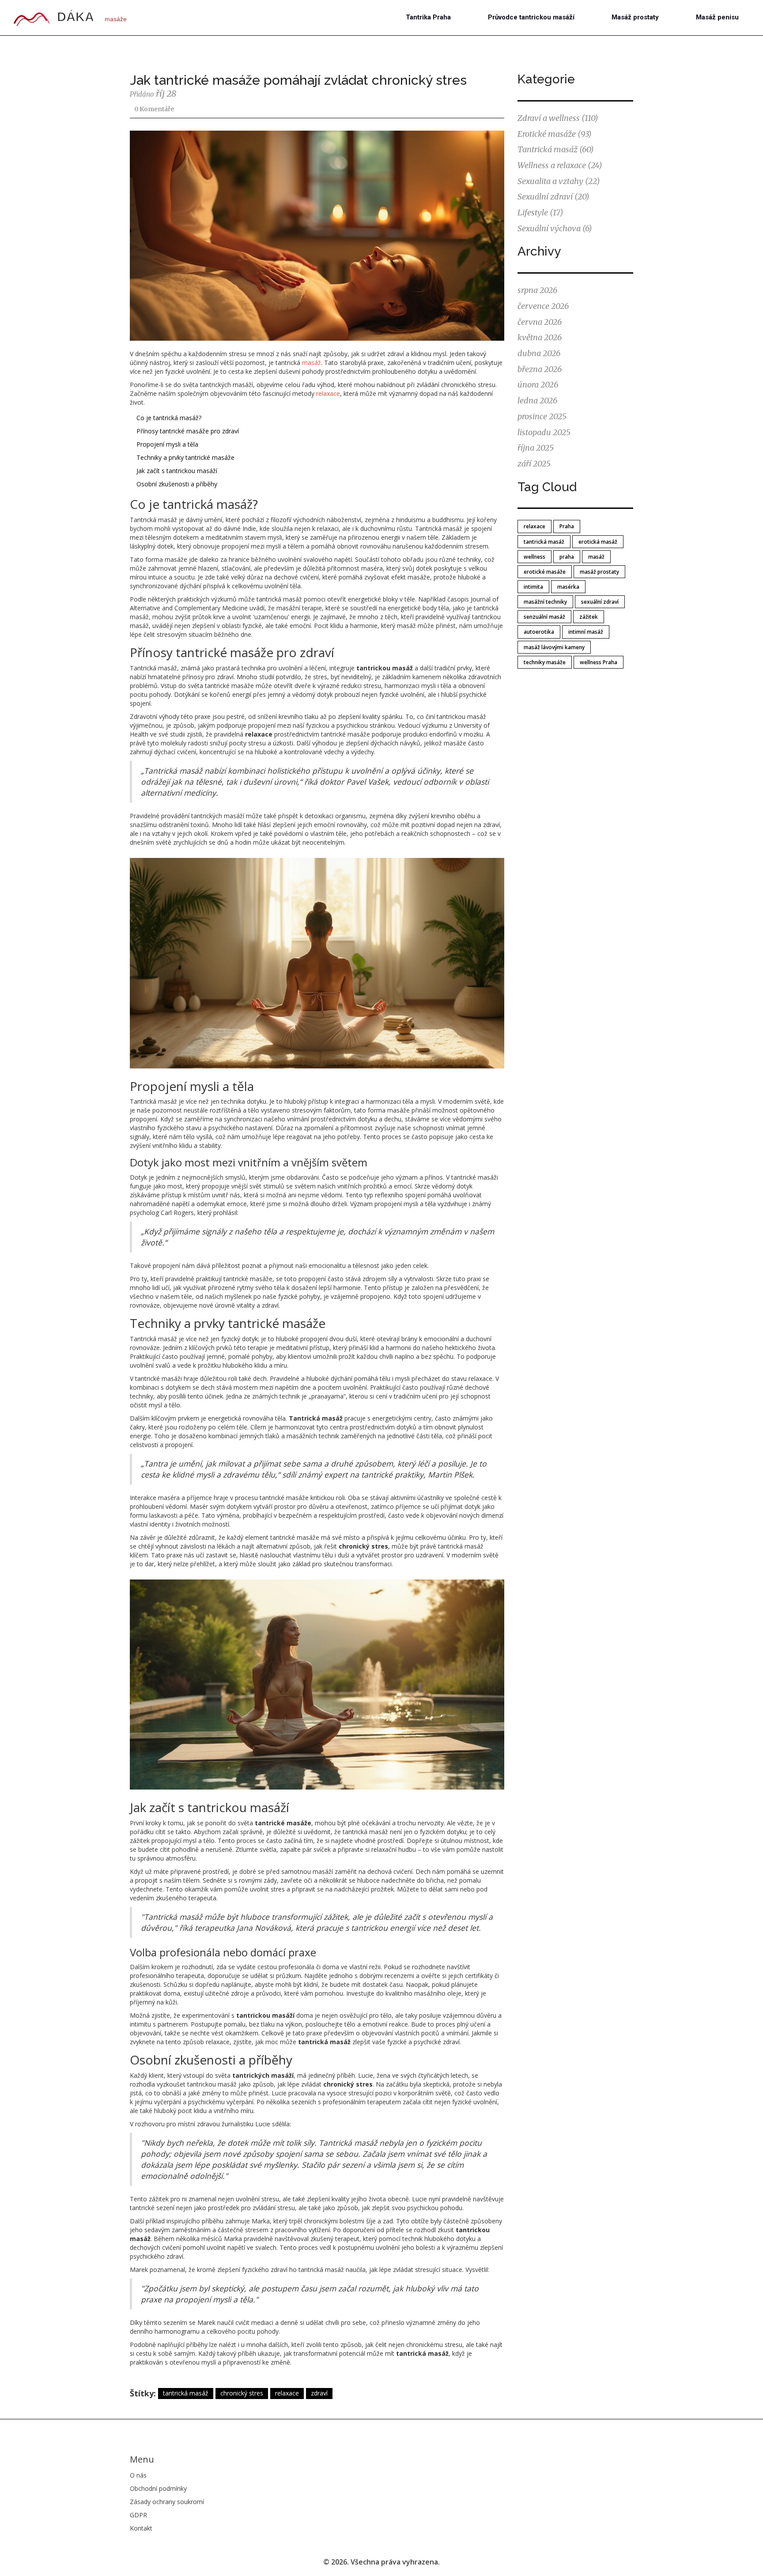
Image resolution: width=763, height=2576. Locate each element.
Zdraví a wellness (558, 118)
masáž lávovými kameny (554, 647)
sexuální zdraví (600, 602)
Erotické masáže (555, 134)
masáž (312, 363)
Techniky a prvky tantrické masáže (185, 457)
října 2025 (536, 448)
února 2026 (538, 385)
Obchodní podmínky (158, 2488)
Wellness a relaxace (560, 165)
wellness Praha (599, 662)
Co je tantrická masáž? (169, 418)
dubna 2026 (539, 353)
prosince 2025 (542, 416)
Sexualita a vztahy (559, 181)
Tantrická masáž (556, 149)
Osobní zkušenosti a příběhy (177, 484)
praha (567, 557)
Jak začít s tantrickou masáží (177, 471)
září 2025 (534, 464)
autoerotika (539, 632)
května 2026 (540, 337)
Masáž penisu (717, 17)
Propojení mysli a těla (167, 444)
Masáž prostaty (635, 17)
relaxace (328, 393)
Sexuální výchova (555, 228)
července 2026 (543, 306)
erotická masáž (598, 542)
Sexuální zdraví (553, 197)
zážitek (589, 617)
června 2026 (540, 322)
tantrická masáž (186, 2393)
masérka (568, 587)
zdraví (319, 2393)
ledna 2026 (537, 401)
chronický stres (242, 2393)
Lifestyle (540, 212)
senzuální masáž (544, 617)
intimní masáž (586, 632)
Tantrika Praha (428, 17)
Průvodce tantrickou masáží (531, 17)
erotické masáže (545, 572)
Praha (567, 526)
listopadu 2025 (544, 432)
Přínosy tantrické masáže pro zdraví (188, 431)
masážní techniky (545, 602)
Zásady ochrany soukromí (167, 2502)
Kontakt (141, 2528)
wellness (534, 557)
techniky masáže (545, 662)
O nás (138, 2475)
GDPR (138, 2515)
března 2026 (540, 369)
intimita (533, 587)
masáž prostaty (599, 572)
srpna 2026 (537, 290)
